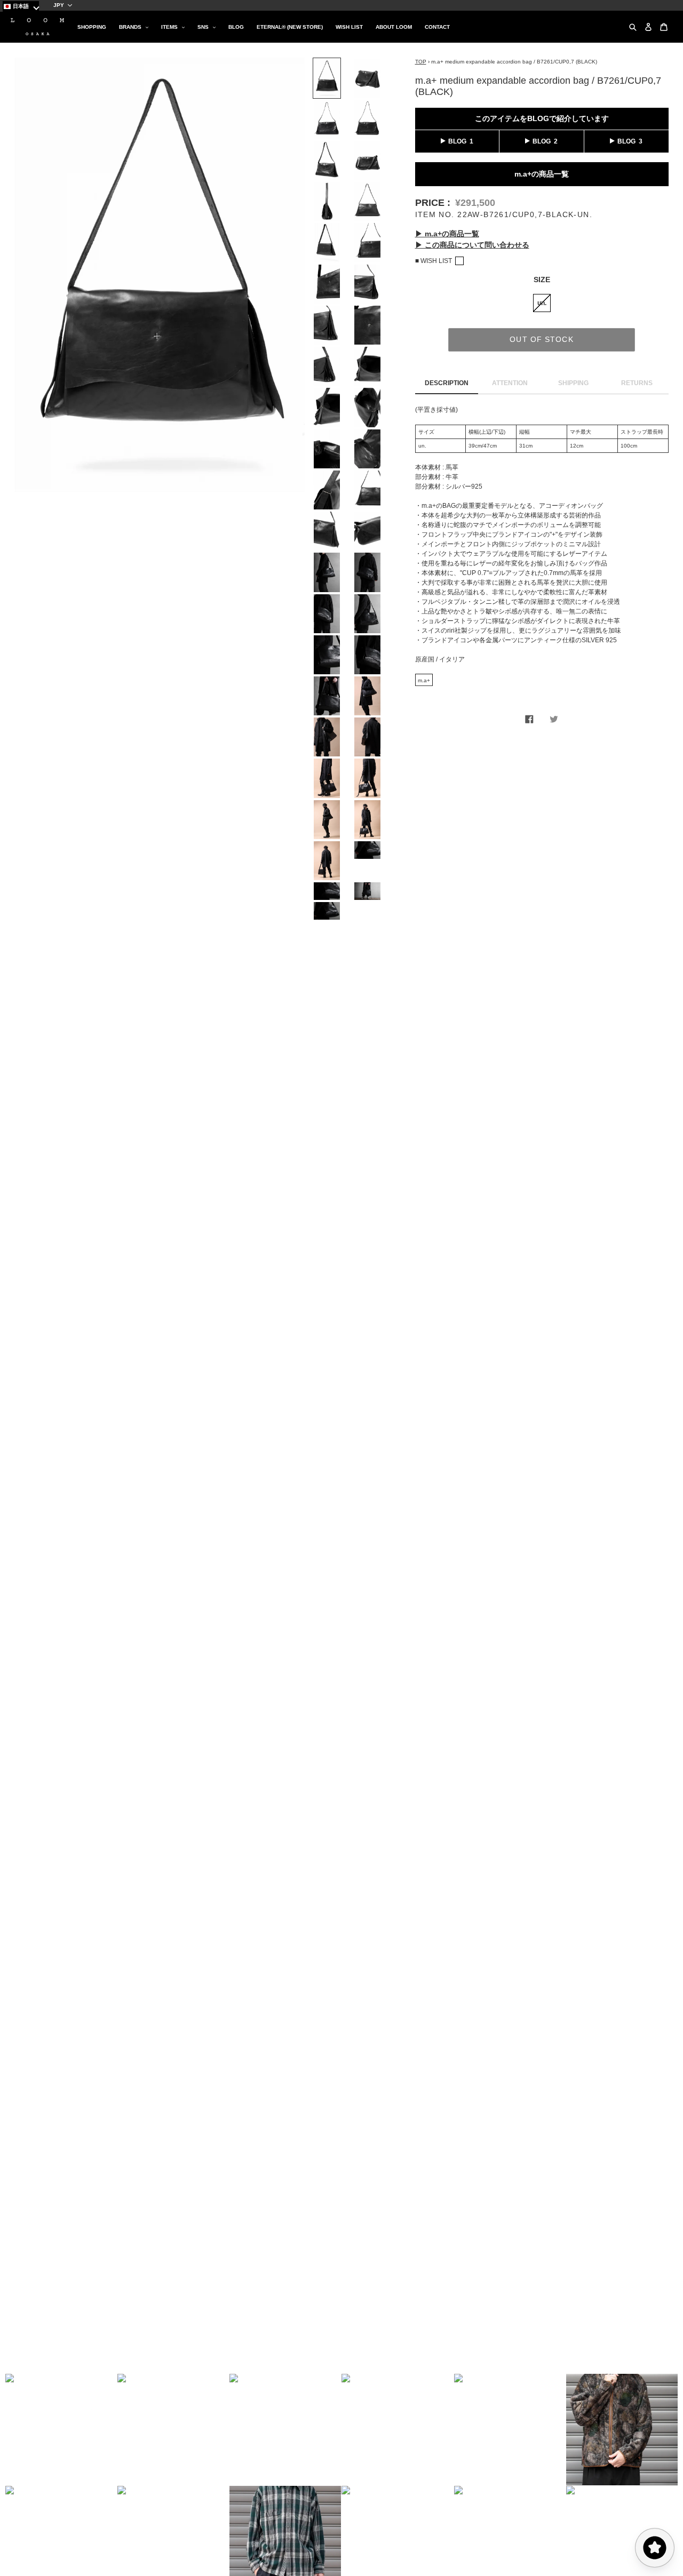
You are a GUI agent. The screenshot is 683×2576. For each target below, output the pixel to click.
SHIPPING (573, 383)
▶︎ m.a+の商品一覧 (447, 234)
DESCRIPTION (447, 383)
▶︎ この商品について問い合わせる (472, 245)
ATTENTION (510, 383)
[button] (61, 2430)
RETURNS (637, 383)
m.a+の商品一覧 (542, 173)
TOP (421, 62)
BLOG (457, 141)
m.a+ (424, 680)
